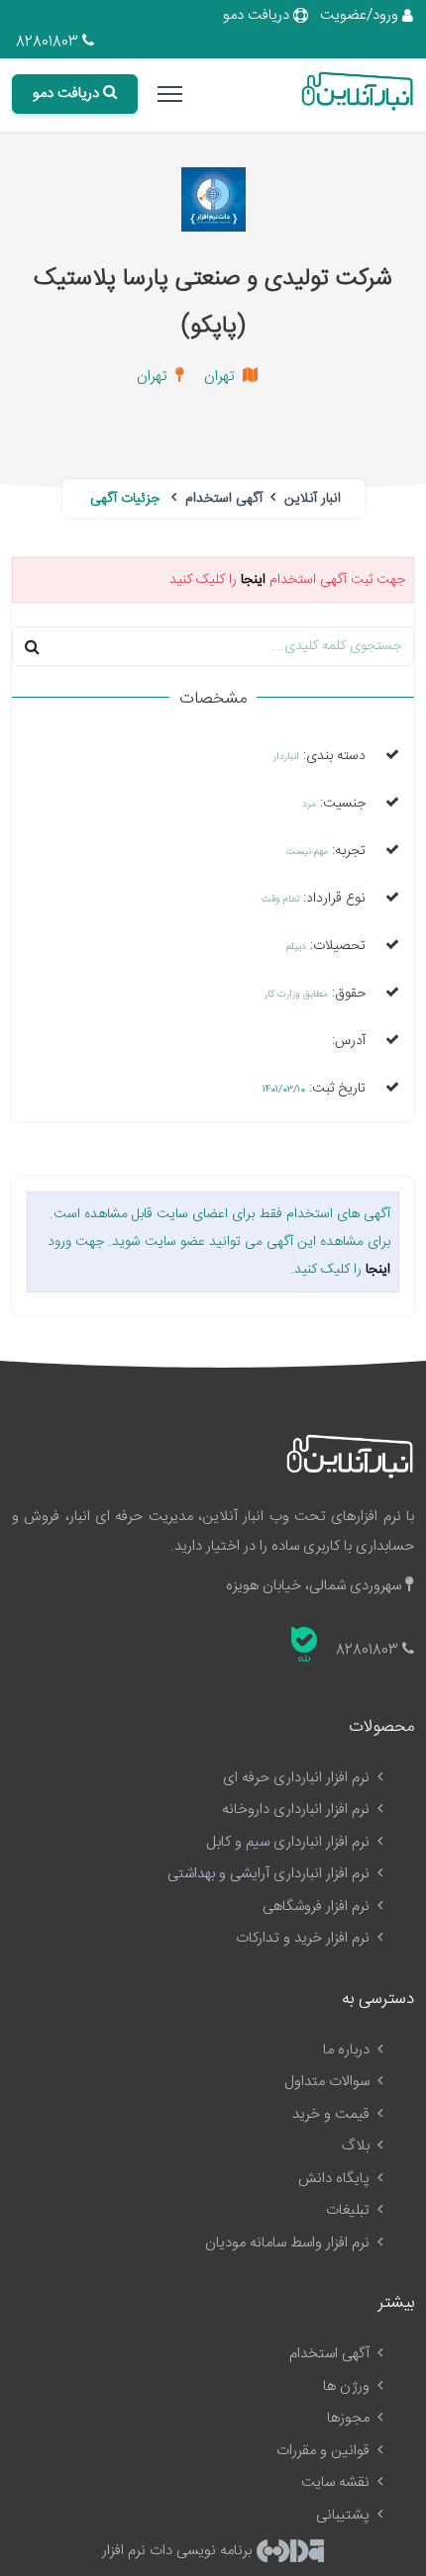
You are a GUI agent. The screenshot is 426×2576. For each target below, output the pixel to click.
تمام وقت (280, 900)
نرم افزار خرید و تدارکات (305, 1938)
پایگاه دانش (336, 2179)
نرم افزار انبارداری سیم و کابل (290, 1842)
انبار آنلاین (311, 499)
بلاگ (358, 2146)
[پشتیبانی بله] (304, 1645)
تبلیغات (350, 2210)
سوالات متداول (329, 2082)
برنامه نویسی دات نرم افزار (179, 2551)
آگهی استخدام (222, 499)
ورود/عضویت (361, 15)
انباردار (286, 757)
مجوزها (350, 2418)
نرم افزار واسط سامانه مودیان (289, 2243)
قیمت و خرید (333, 2114)
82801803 (49, 42)
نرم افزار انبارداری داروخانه (298, 1810)
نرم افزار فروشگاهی (318, 1907)
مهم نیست (307, 852)
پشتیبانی (345, 2515)
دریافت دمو (258, 15)
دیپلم (296, 947)
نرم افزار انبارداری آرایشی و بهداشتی (270, 1874)
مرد (309, 805)
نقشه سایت (337, 2482)
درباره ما (348, 2050)
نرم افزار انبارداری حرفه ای (298, 1778)
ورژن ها (348, 2386)
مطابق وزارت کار (296, 995)
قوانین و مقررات (325, 2451)
